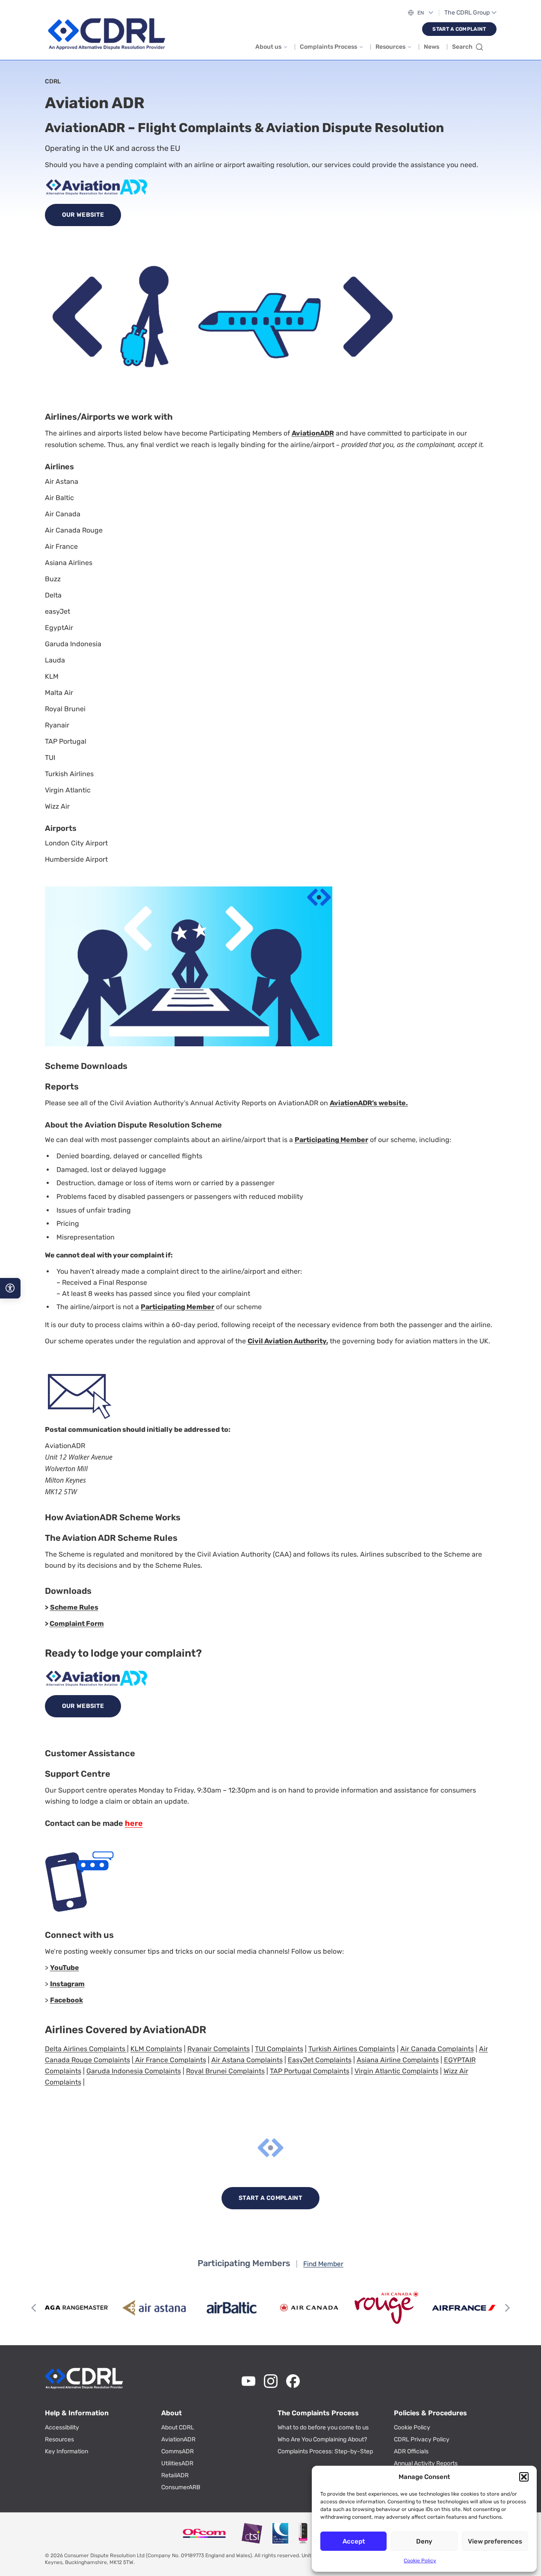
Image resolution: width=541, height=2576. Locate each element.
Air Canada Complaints (437, 2049)
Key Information (67, 2451)
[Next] (507, 2308)
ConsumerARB (181, 2487)
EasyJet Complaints (320, 2060)
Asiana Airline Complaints (398, 2060)
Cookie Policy (420, 2561)
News (432, 47)
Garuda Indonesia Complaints (134, 2071)
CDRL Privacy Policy (422, 2439)
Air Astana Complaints (247, 2060)
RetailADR (175, 2475)
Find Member (323, 2264)
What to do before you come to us (323, 2427)
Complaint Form (77, 1624)
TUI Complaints (279, 2049)
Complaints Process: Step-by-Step (325, 2451)
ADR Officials (411, 2451)
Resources (390, 47)
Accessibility (62, 2427)
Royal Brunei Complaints (225, 2071)
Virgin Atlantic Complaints (396, 2071)
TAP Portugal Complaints (310, 2071)
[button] (524, 2477)
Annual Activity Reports (426, 2463)
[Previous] (35, 2308)
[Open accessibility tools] (10, 1288)
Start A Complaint (459, 29)
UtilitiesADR (177, 2463)
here (134, 1823)
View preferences (495, 2541)
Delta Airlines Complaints (85, 2049)
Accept (354, 2541)
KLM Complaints (156, 2049)
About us (268, 47)
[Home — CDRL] (106, 34)
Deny (424, 2541)
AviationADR (178, 2439)
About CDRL (178, 2427)
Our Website (83, 215)
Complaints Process (328, 47)
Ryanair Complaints (219, 2049)
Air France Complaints (170, 2060)
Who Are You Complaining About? (322, 2439)
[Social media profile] (248, 2381)
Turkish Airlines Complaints (352, 2049)
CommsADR (177, 2451)
